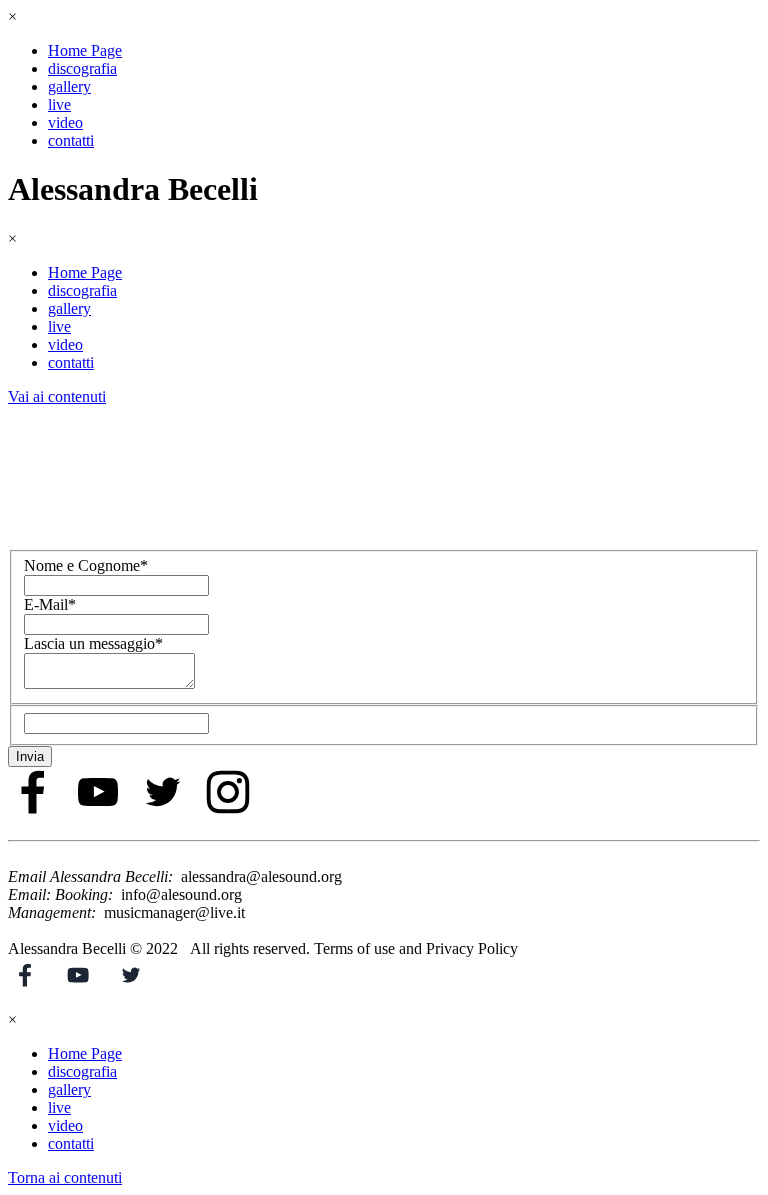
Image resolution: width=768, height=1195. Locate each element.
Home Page (85, 50)
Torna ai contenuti (65, 1177)
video (65, 122)
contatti (71, 140)
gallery (69, 86)
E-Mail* (50, 604)
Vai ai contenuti (57, 396)
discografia (82, 68)
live (59, 104)
